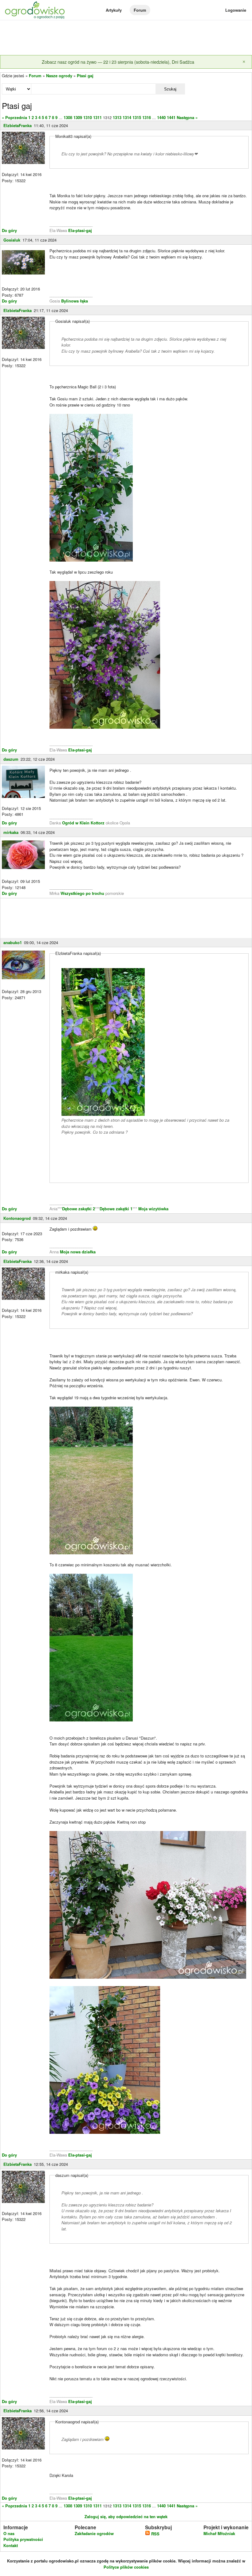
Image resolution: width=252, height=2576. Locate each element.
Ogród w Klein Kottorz (84, 823)
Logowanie (236, 10)
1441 (171, 117)
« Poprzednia (14, 117)
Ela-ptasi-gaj (80, 230)
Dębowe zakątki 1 (116, 1209)
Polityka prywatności (23, 2539)
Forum (140, 10)
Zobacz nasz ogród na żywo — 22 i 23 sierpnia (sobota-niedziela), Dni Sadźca (118, 62)
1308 (68, 117)
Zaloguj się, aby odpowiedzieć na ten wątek (126, 2516)
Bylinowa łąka (75, 301)
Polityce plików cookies (126, 2567)
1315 (137, 117)
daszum (11, 759)
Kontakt (11, 2545)
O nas (9, 2533)
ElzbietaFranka (18, 125)
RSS (155, 2534)
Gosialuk (12, 240)
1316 (147, 117)
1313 (117, 117)
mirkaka (11, 832)
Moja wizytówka (153, 1209)
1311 (97, 117)
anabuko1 (13, 942)
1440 (161, 117)
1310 (88, 117)
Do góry (9, 230)
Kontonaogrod (17, 1218)
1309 (78, 117)
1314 (127, 117)
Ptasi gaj (85, 76)
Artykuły (114, 10)
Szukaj (170, 89)
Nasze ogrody (59, 76)
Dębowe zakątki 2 (79, 1209)
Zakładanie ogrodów (94, 2533)
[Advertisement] (126, 38)
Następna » (187, 117)
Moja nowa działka (78, 1252)
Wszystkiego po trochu (82, 893)
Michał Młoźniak (219, 2533)
